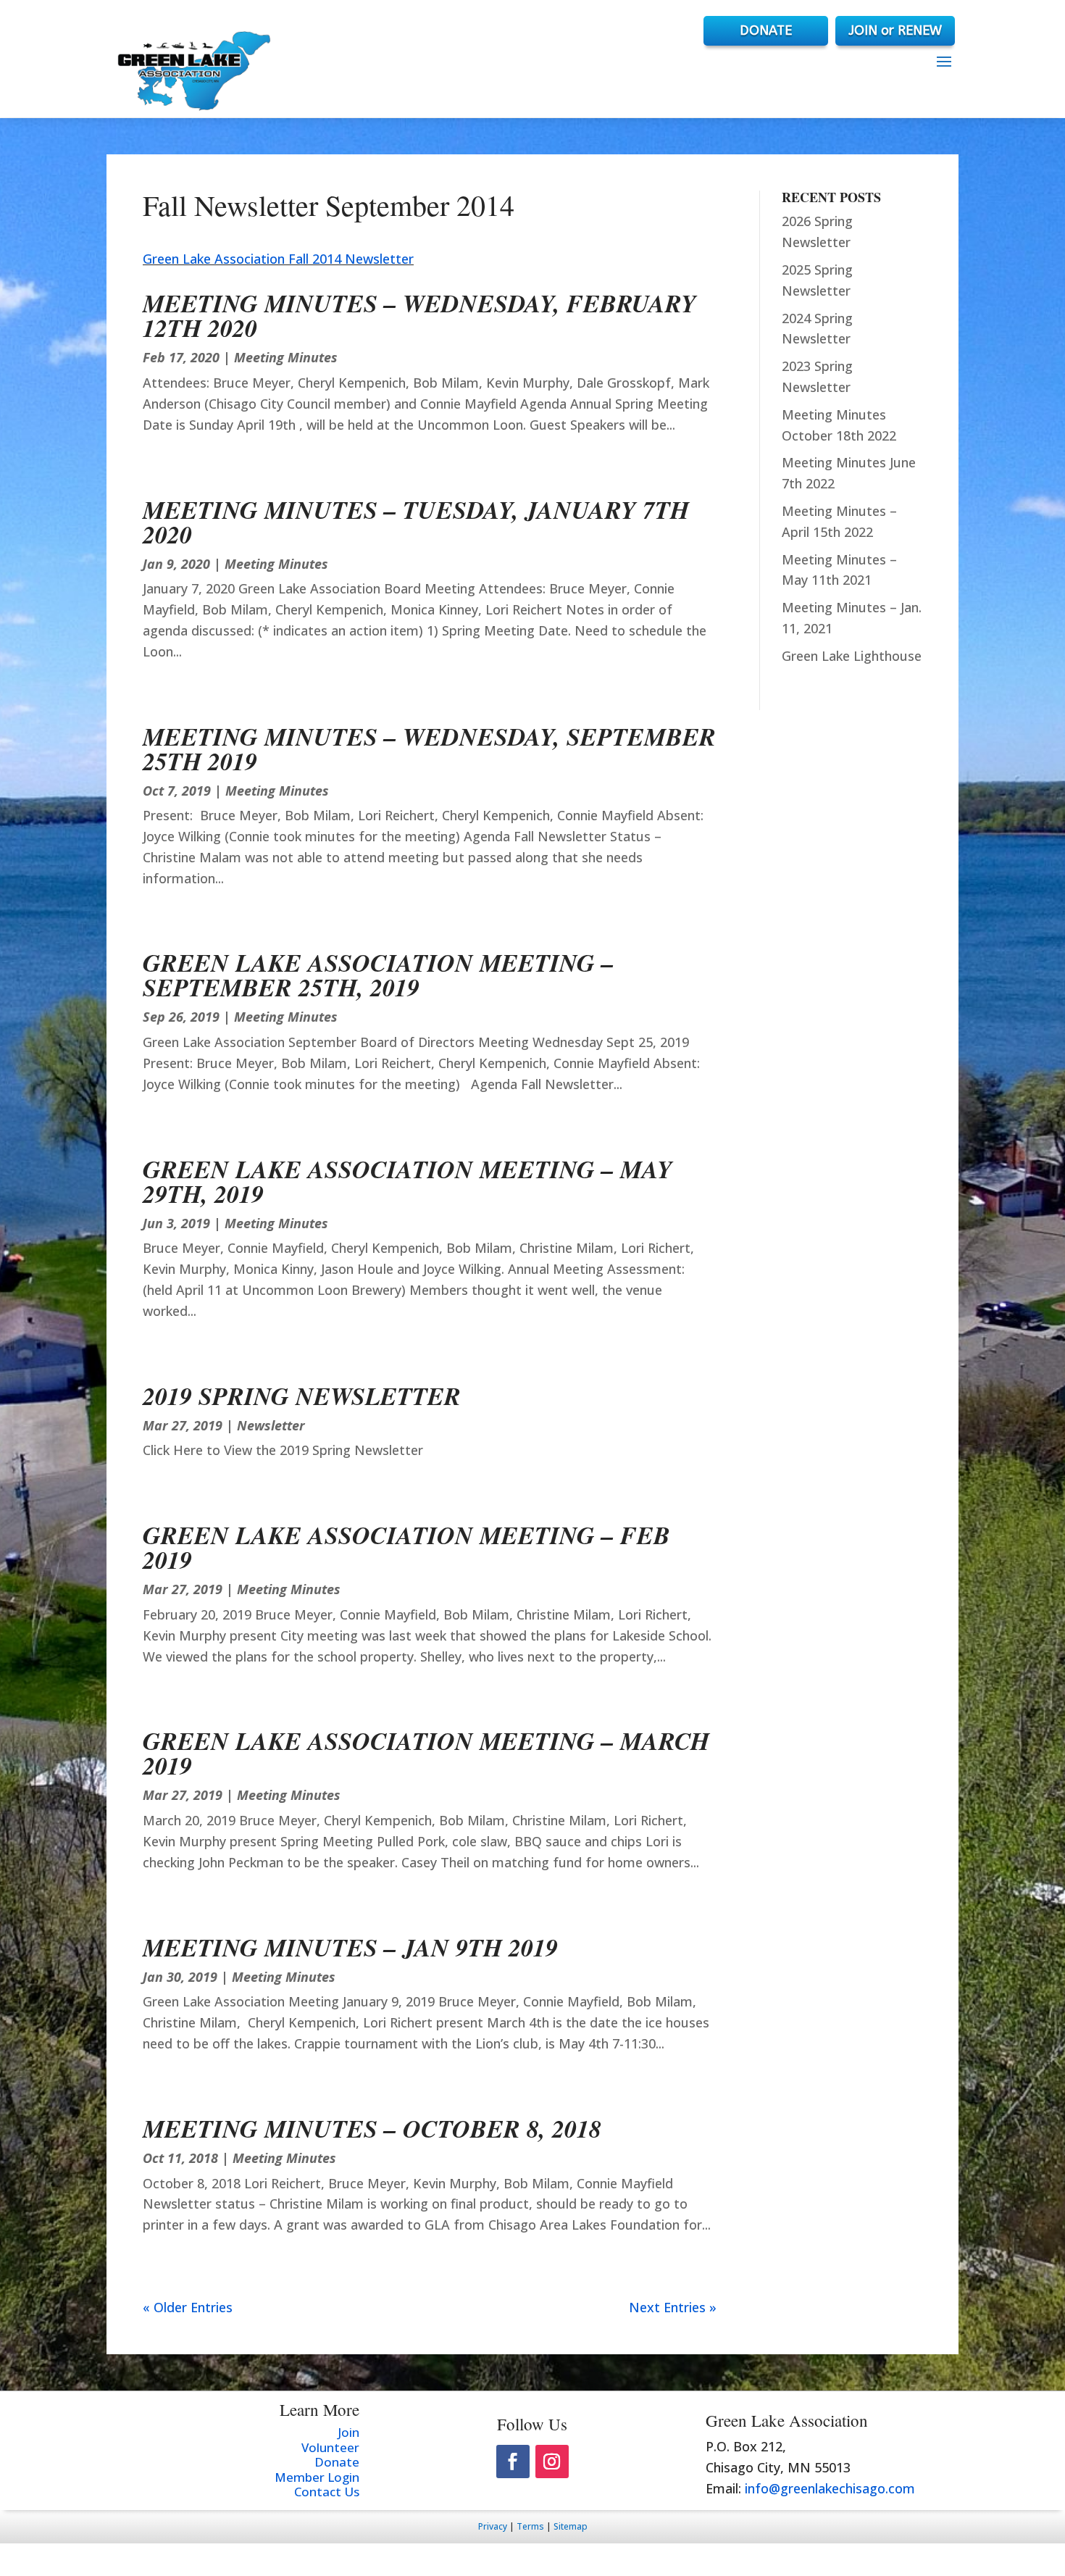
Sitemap (571, 2526)
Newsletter (271, 1425)
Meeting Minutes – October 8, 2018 (372, 2128)
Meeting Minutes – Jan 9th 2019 (350, 1947)
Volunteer (330, 2447)
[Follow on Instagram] (552, 2462)
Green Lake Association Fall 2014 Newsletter (278, 259)
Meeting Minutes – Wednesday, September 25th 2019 (429, 749)
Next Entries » (673, 2307)
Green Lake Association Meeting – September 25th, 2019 (378, 975)
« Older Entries (188, 2307)
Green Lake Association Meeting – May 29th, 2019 (408, 1181)
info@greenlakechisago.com (830, 2488)
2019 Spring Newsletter (302, 1396)
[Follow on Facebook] (513, 2462)
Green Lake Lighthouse (852, 656)
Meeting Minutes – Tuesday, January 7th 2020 (416, 522)
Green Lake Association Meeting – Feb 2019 (406, 1547)
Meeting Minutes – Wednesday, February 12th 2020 (419, 315)
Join (348, 2432)
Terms (530, 2526)
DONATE (766, 30)
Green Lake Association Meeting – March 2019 (426, 1753)
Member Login (317, 2477)
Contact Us (327, 2492)
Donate (337, 2462)
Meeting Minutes (286, 357)
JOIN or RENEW (895, 30)
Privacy (493, 2526)
